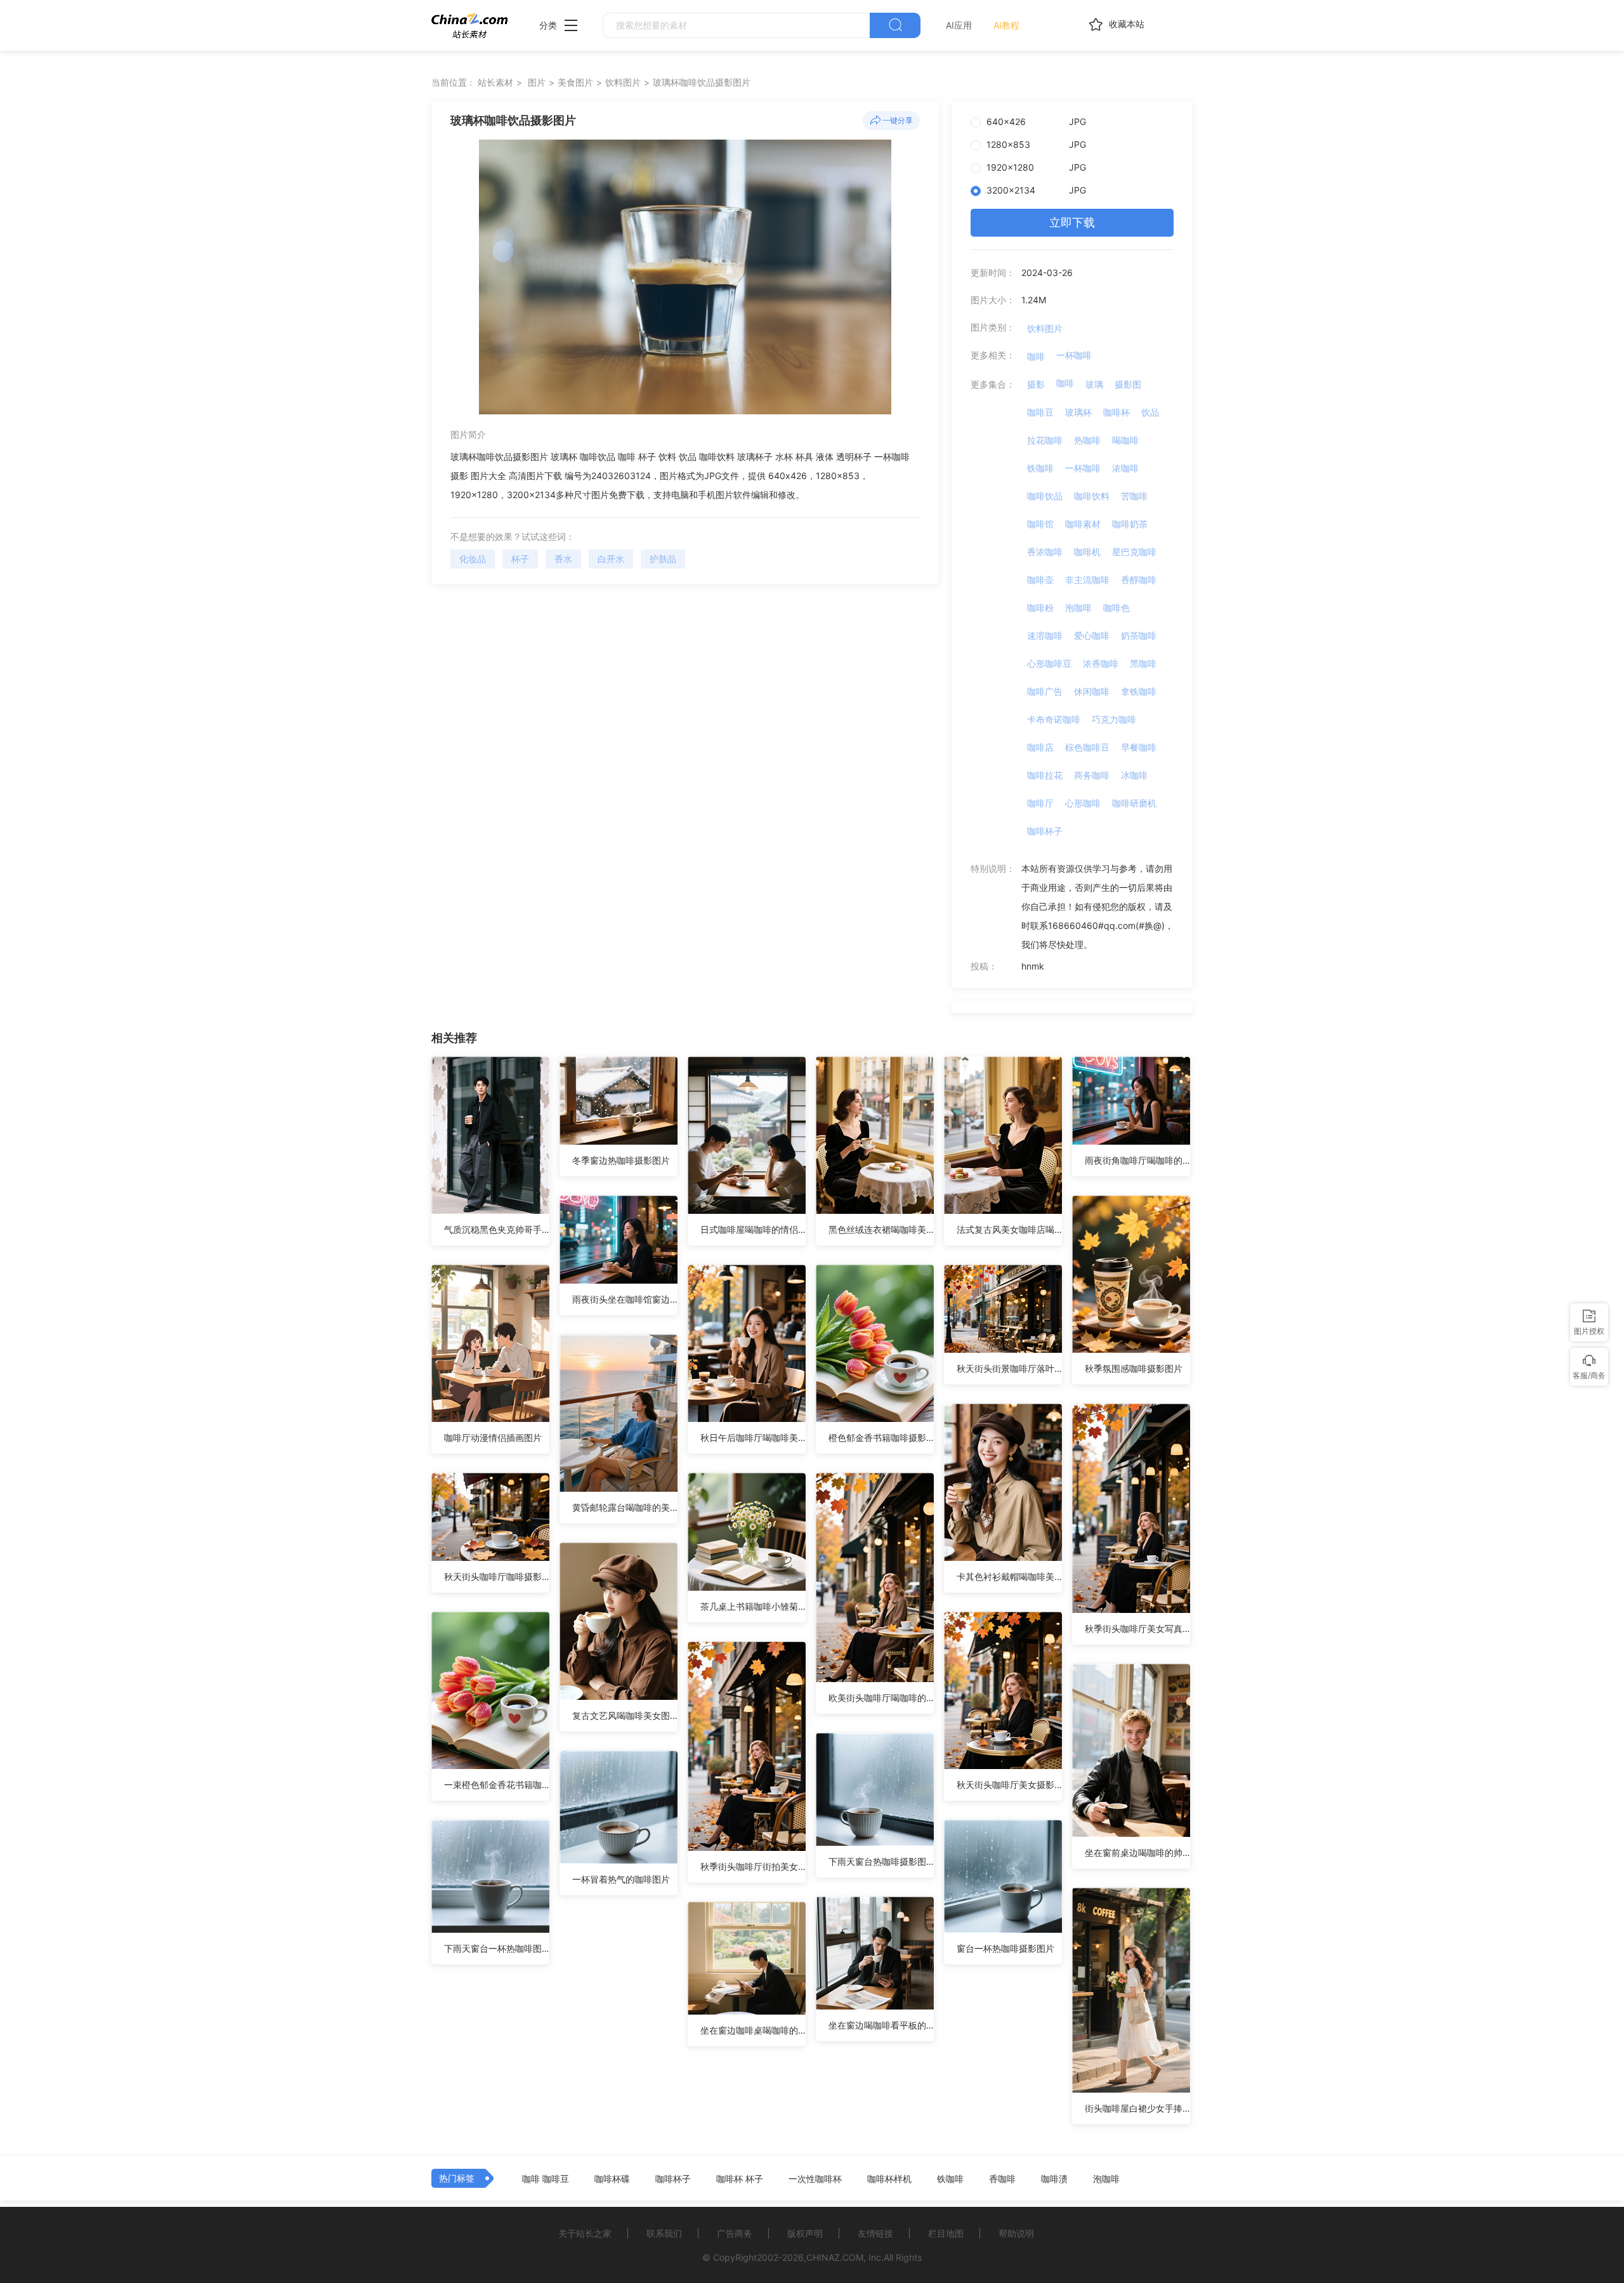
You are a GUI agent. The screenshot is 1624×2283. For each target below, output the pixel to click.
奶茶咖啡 (1139, 635)
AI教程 (1006, 25)
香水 (563, 559)
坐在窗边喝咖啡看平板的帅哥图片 (881, 2025)
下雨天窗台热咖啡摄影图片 (881, 1861)
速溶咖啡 (1045, 635)
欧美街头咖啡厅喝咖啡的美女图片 (881, 1698)
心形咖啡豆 (1049, 663)
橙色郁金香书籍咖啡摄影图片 (881, 1438)
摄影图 (1128, 384)
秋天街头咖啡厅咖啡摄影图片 (497, 1576)
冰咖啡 (1134, 775)
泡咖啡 (1078, 608)
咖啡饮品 (1045, 496)
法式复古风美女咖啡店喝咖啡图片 (1009, 1229)
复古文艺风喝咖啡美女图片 (625, 1715)
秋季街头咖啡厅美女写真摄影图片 (1137, 1628)
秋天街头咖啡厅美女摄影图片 (1009, 1785)
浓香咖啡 (1101, 663)
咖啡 (1036, 356)
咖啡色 (1116, 608)
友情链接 (875, 2233)
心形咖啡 (1083, 803)
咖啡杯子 (1045, 831)
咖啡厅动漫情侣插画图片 (493, 1438)
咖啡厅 (1040, 803)
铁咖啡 (1040, 468)
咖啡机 (1087, 552)
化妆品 (473, 559)
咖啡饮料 (1092, 496)
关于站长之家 (585, 2233)
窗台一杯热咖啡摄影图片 (1005, 1948)
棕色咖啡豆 (1087, 747)
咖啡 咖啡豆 (546, 2179)
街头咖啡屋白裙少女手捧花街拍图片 (1137, 2108)
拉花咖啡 (1045, 440)
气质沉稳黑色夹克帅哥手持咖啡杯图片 (497, 1229)
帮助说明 (1016, 2233)
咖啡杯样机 (889, 2179)
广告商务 (735, 2233)
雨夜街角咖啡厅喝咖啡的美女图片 (1137, 1160)
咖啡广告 (1045, 691)
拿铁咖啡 (1139, 691)
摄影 (1036, 384)
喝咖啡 (1125, 440)
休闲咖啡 (1092, 691)
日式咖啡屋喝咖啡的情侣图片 (753, 1229)
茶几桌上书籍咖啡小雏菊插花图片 (753, 1606)
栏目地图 (946, 2233)
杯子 (520, 559)
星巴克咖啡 (1134, 552)
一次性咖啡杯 (815, 2179)
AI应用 (959, 25)
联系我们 (664, 2233)
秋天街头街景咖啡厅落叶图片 (1009, 1368)
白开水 (611, 559)
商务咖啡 (1092, 775)
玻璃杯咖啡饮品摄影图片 (702, 82)
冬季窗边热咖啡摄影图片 (621, 1160)
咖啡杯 (1116, 412)
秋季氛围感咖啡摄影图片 (1134, 1368)
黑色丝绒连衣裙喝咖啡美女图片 (881, 1229)
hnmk (1033, 966)
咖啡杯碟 (612, 2179)
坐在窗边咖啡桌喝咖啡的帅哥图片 (753, 2030)
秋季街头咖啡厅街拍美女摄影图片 (753, 1866)
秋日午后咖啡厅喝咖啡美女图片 (753, 1438)
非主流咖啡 (1087, 580)
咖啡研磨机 (1134, 803)
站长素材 (495, 82)
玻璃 (1094, 384)
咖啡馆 (1040, 524)
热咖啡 (1087, 440)
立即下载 (1072, 222)
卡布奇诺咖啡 (1054, 719)
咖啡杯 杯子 (740, 2179)
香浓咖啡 (1045, 552)
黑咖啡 (1143, 663)
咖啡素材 (1083, 524)
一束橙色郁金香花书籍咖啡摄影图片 (497, 1785)
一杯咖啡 (1074, 355)
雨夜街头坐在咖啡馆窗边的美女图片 (625, 1299)
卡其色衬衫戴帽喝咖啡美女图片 (1009, 1576)
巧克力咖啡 (1114, 719)
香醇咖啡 (1139, 580)
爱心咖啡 (1092, 635)
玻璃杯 (1078, 412)
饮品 (1150, 412)
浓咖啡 (1125, 468)
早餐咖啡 (1139, 747)
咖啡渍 (1054, 2179)
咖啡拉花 (1045, 775)
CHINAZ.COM (835, 2257)
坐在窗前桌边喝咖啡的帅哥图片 (1137, 1852)
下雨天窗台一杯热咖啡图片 (497, 1948)
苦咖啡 (1134, 496)
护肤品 (663, 559)
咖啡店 (1040, 747)
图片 (537, 82)
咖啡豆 (1040, 412)
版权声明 (805, 2233)
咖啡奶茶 (1130, 524)
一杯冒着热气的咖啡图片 (621, 1879)
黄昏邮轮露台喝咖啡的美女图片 (625, 1507)
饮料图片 (623, 82)
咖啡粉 (1040, 608)
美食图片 (575, 82)
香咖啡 (1002, 2179)
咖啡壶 (1040, 580)
